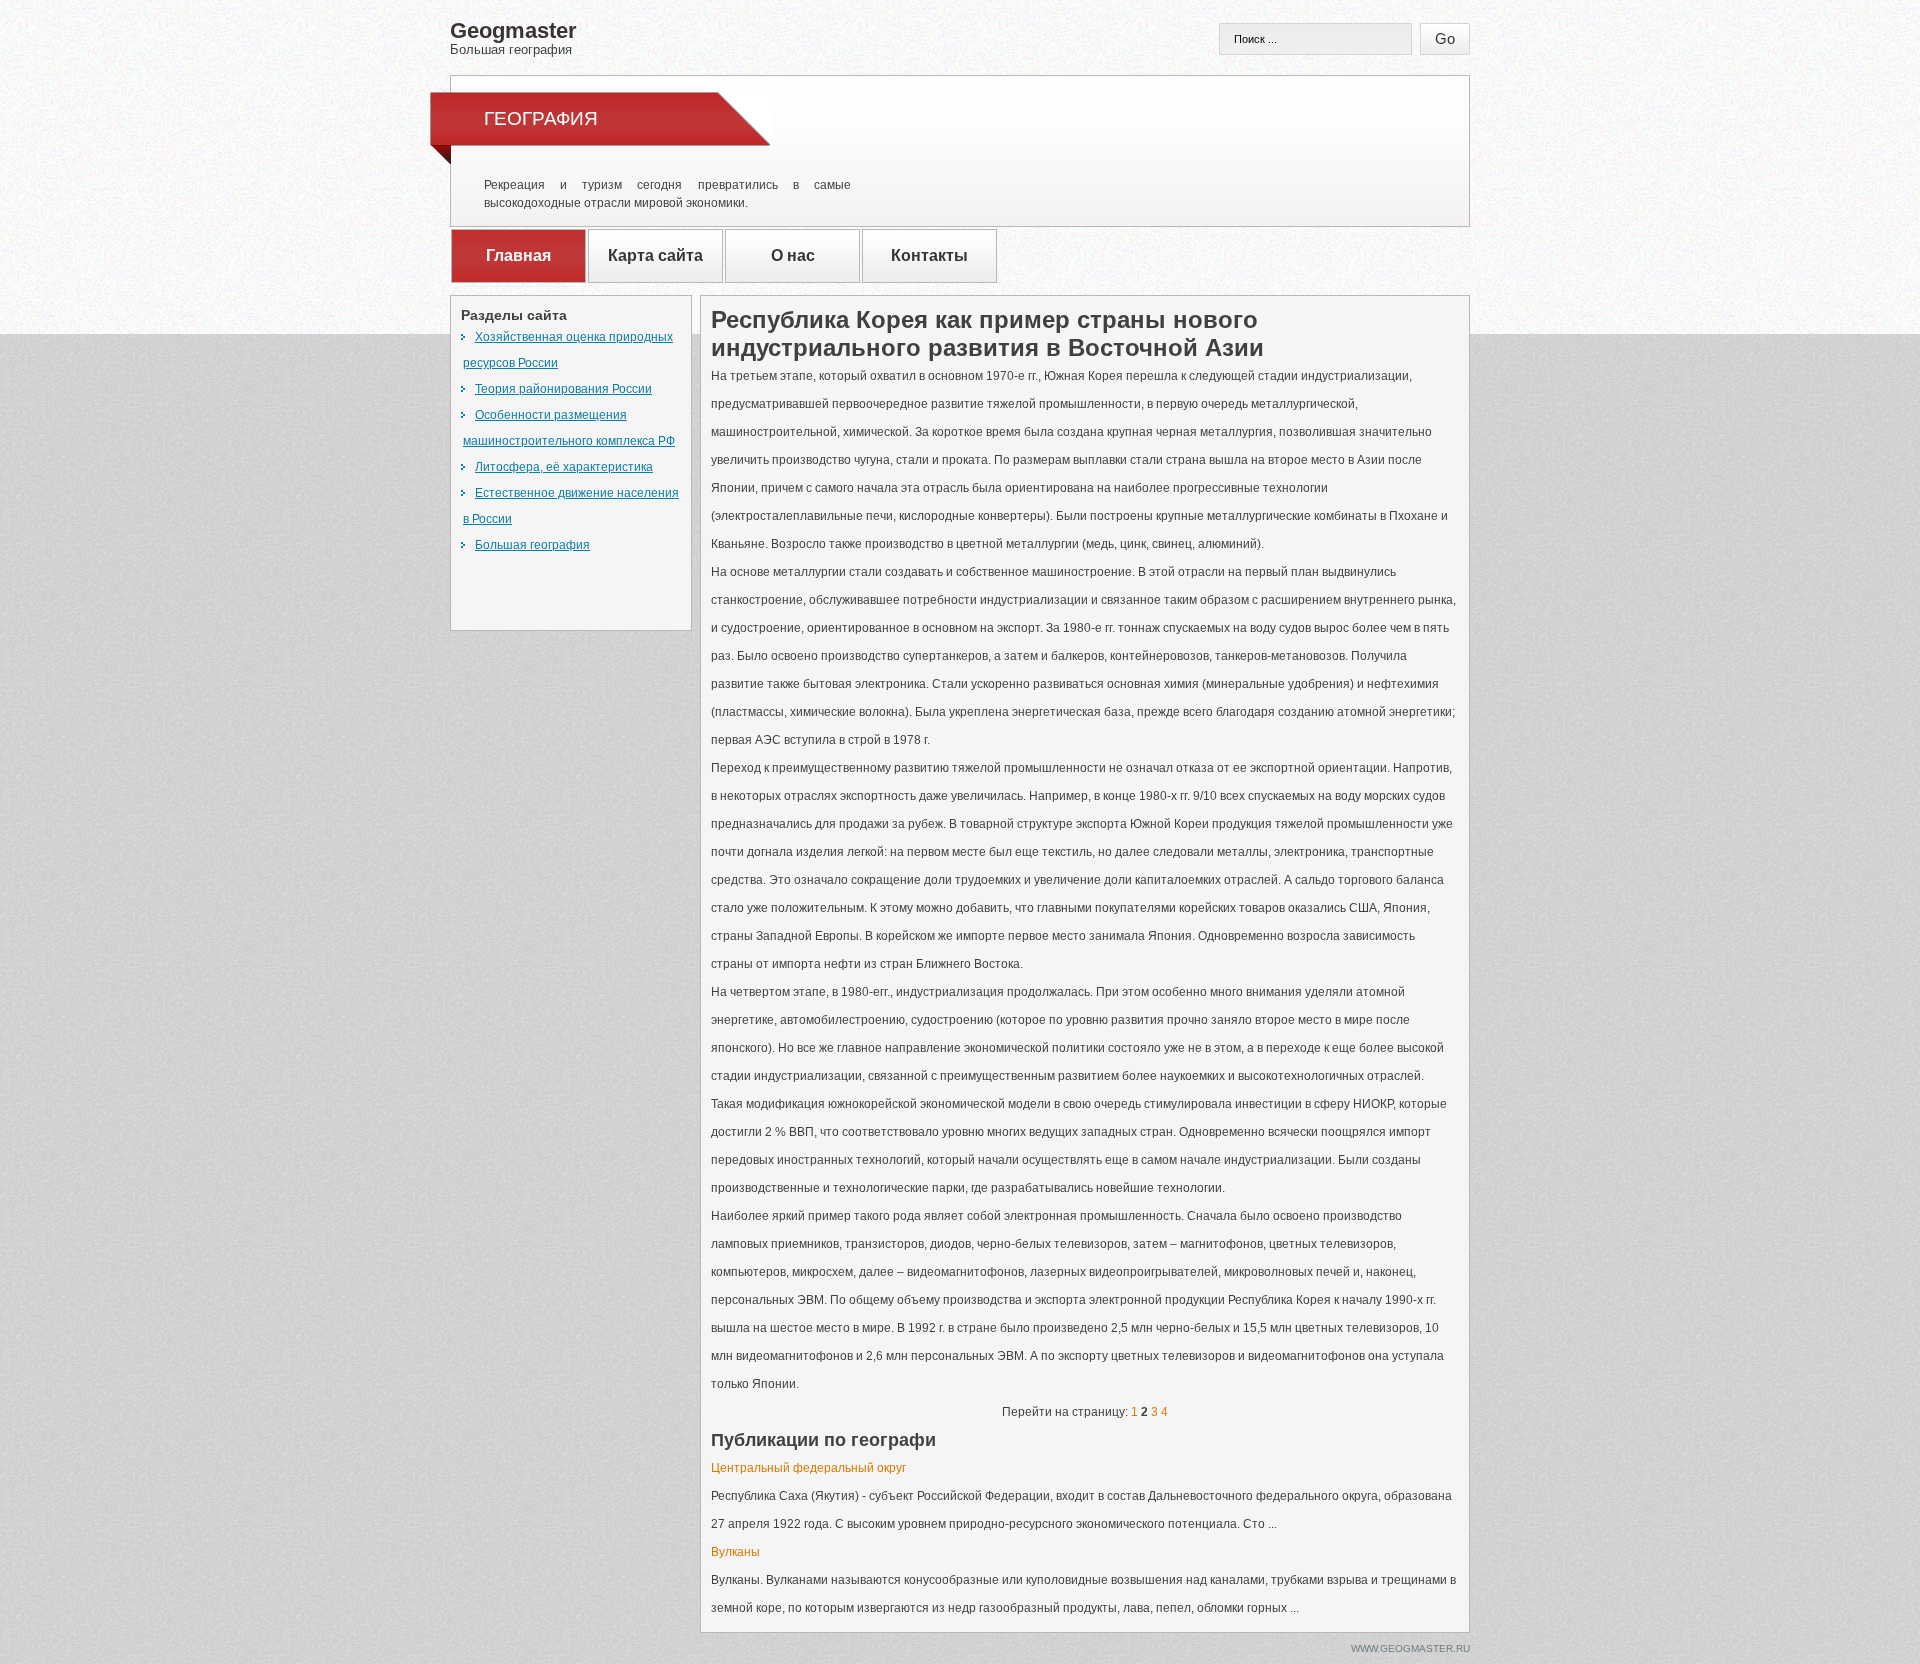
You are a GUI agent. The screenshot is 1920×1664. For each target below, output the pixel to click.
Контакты (929, 255)
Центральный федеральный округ (808, 1468)
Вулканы (735, 1552)
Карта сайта (655, 255)
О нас (793, 255)
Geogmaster (513, 37)
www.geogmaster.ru (1410, 1648)
